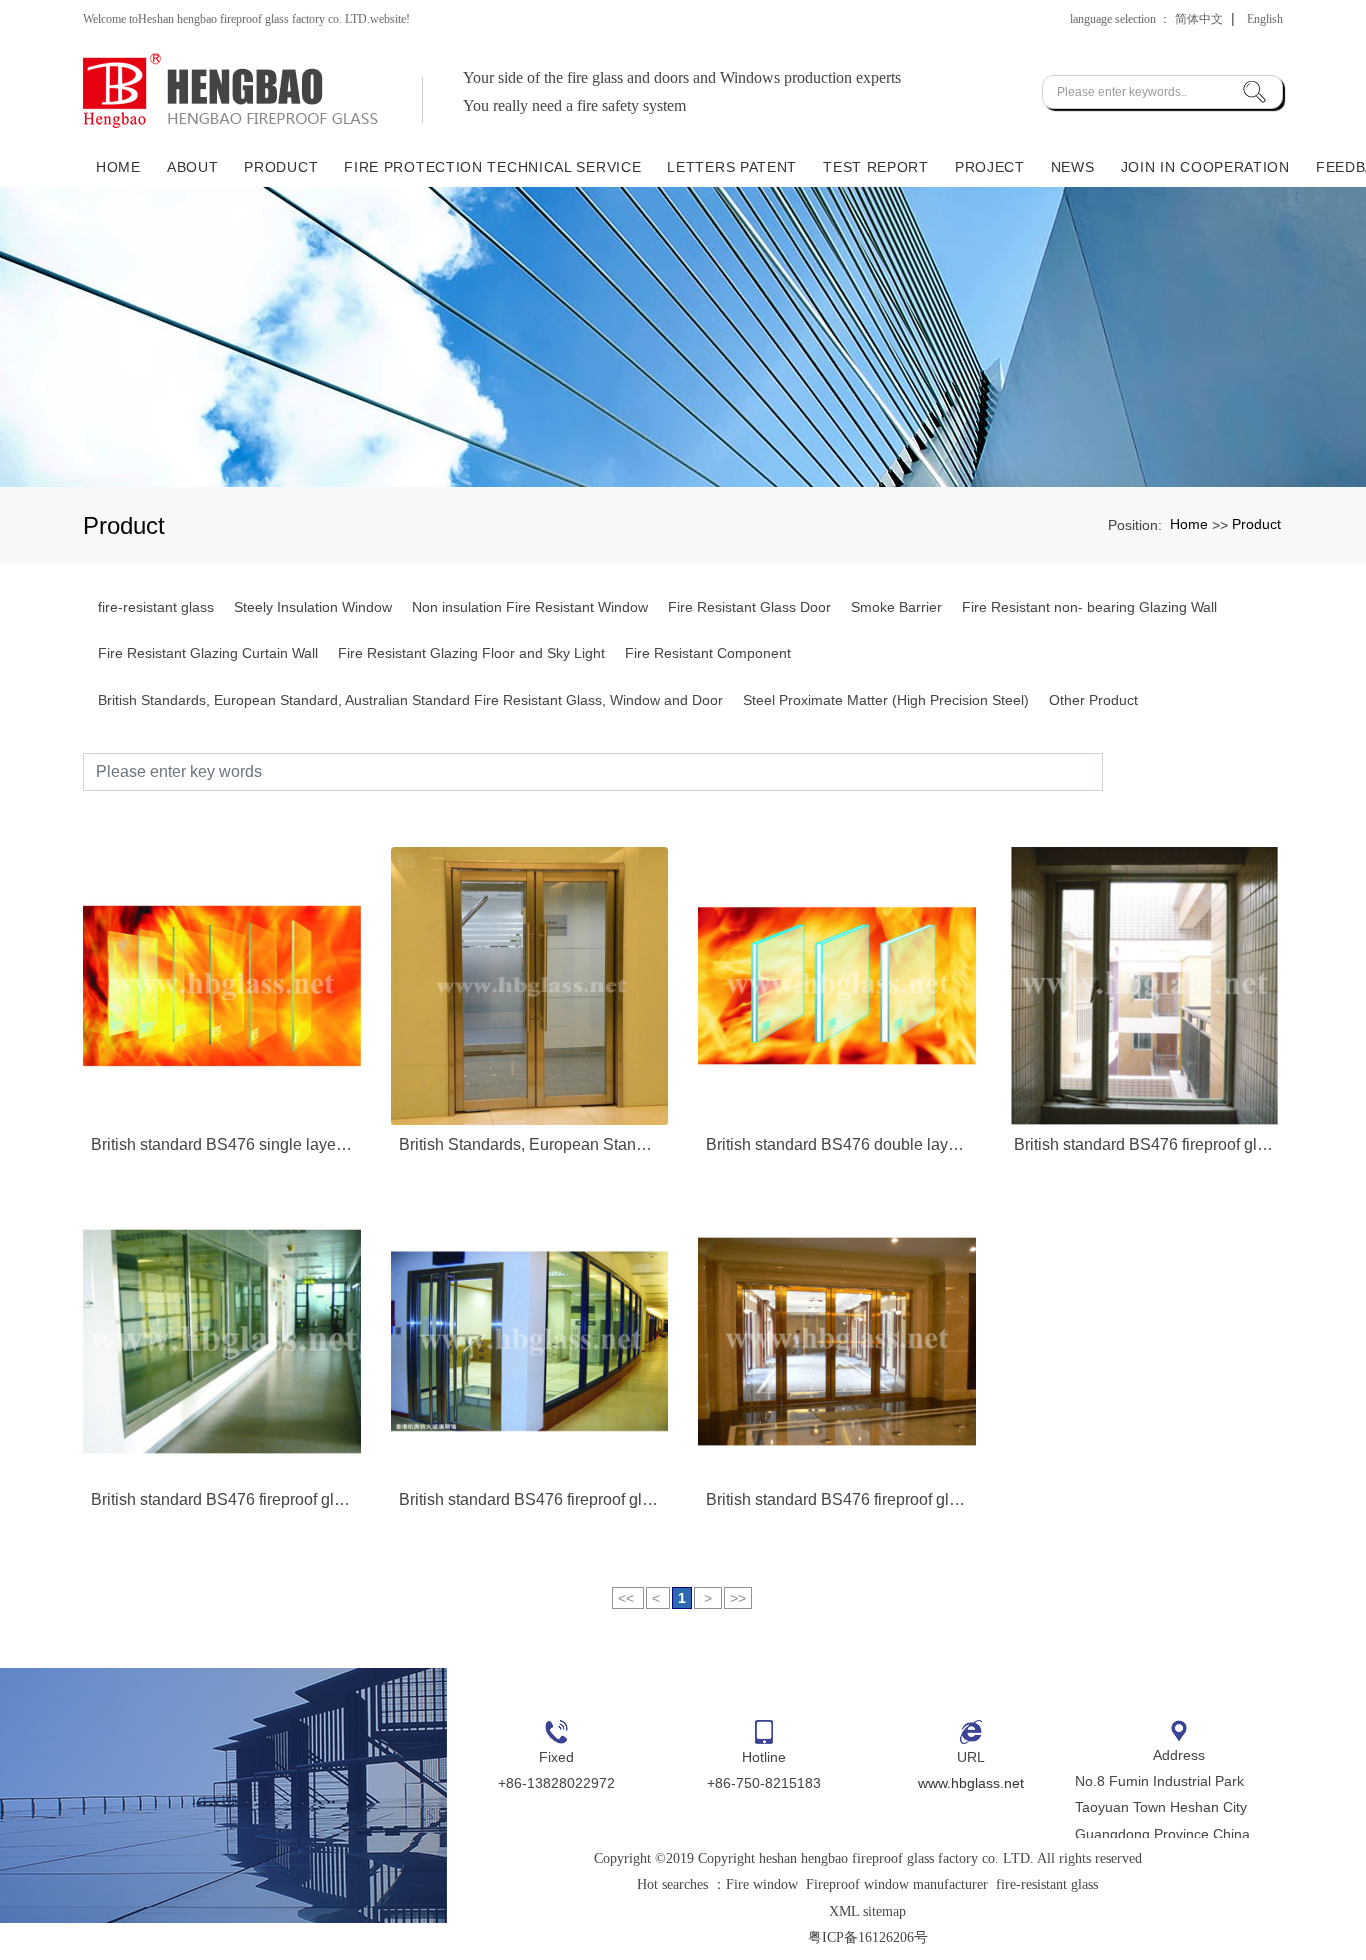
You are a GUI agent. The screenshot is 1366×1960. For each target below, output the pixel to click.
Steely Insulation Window (313, 607)
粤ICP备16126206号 (868, 1937)
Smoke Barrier (896, 607)
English (1265, 19)
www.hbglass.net (971, 1783)
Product (281, 167)
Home (118, 167)
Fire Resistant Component (708, 653)
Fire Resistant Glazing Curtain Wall (208, 653)
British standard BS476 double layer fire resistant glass (837, 1144)
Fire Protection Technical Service (492, 167)
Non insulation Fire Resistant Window (530, 607)
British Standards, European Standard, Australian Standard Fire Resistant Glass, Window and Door (410, 700)
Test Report (876, 167)
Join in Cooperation (1205, 167)
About (193, 167)
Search (1193, 771)
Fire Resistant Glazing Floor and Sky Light (471, 653)
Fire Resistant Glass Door (749, 607)
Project (990, 167)
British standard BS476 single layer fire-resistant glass (222, 1144)
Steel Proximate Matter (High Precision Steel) (886, 700)
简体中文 (1199, 19)
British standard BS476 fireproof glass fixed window (222, 1499)
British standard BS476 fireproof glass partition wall (530, 1499)
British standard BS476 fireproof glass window (1145, 1144)
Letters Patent (732, 167)
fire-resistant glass (156, 607)
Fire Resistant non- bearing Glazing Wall (1089, 607)
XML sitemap (867, 1911)
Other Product (1093, 700)
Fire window (762, 1884)
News (1073, 167)
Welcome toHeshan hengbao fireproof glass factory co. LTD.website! (246, 19)
